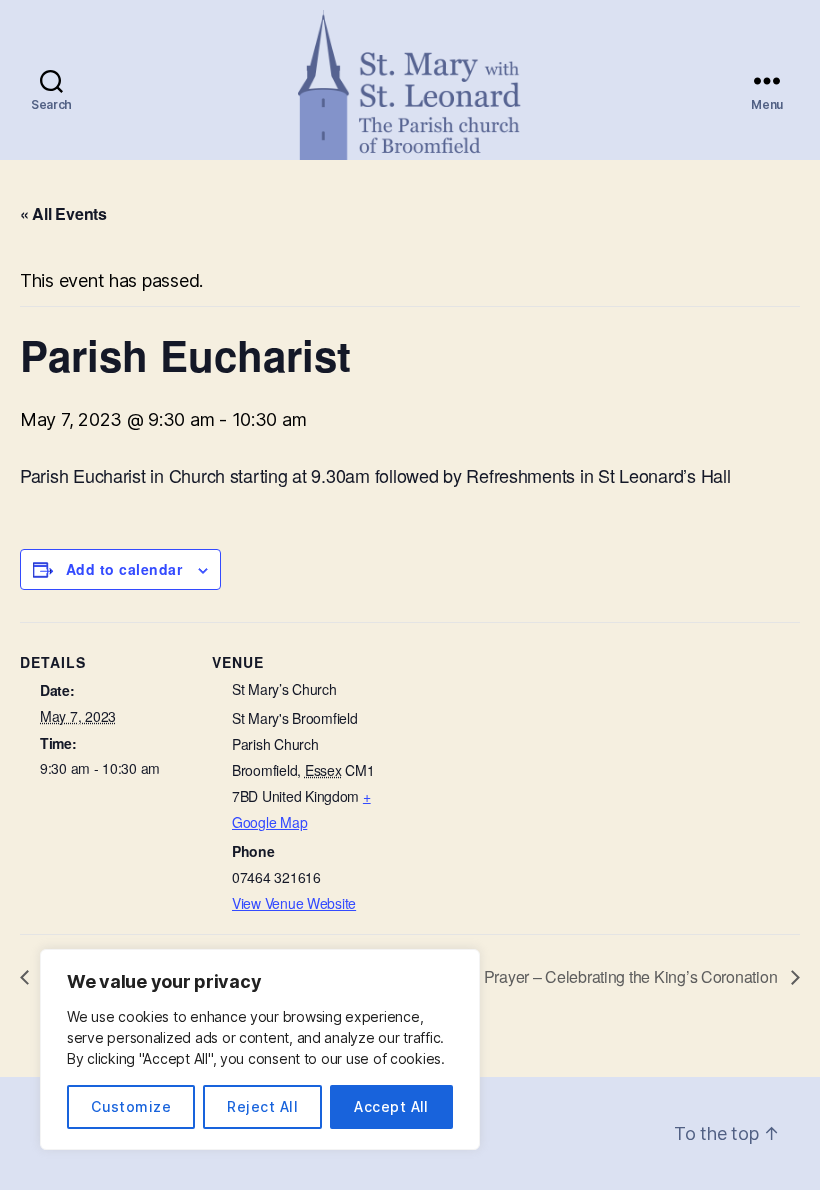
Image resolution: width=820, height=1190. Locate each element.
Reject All (262, 1106)
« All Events (63, 213)
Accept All (391, 1106)
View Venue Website (294, 903)
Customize (131, 1106)
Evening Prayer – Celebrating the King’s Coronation (602, 976)
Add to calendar (124, 569)
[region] (260, 1049)
